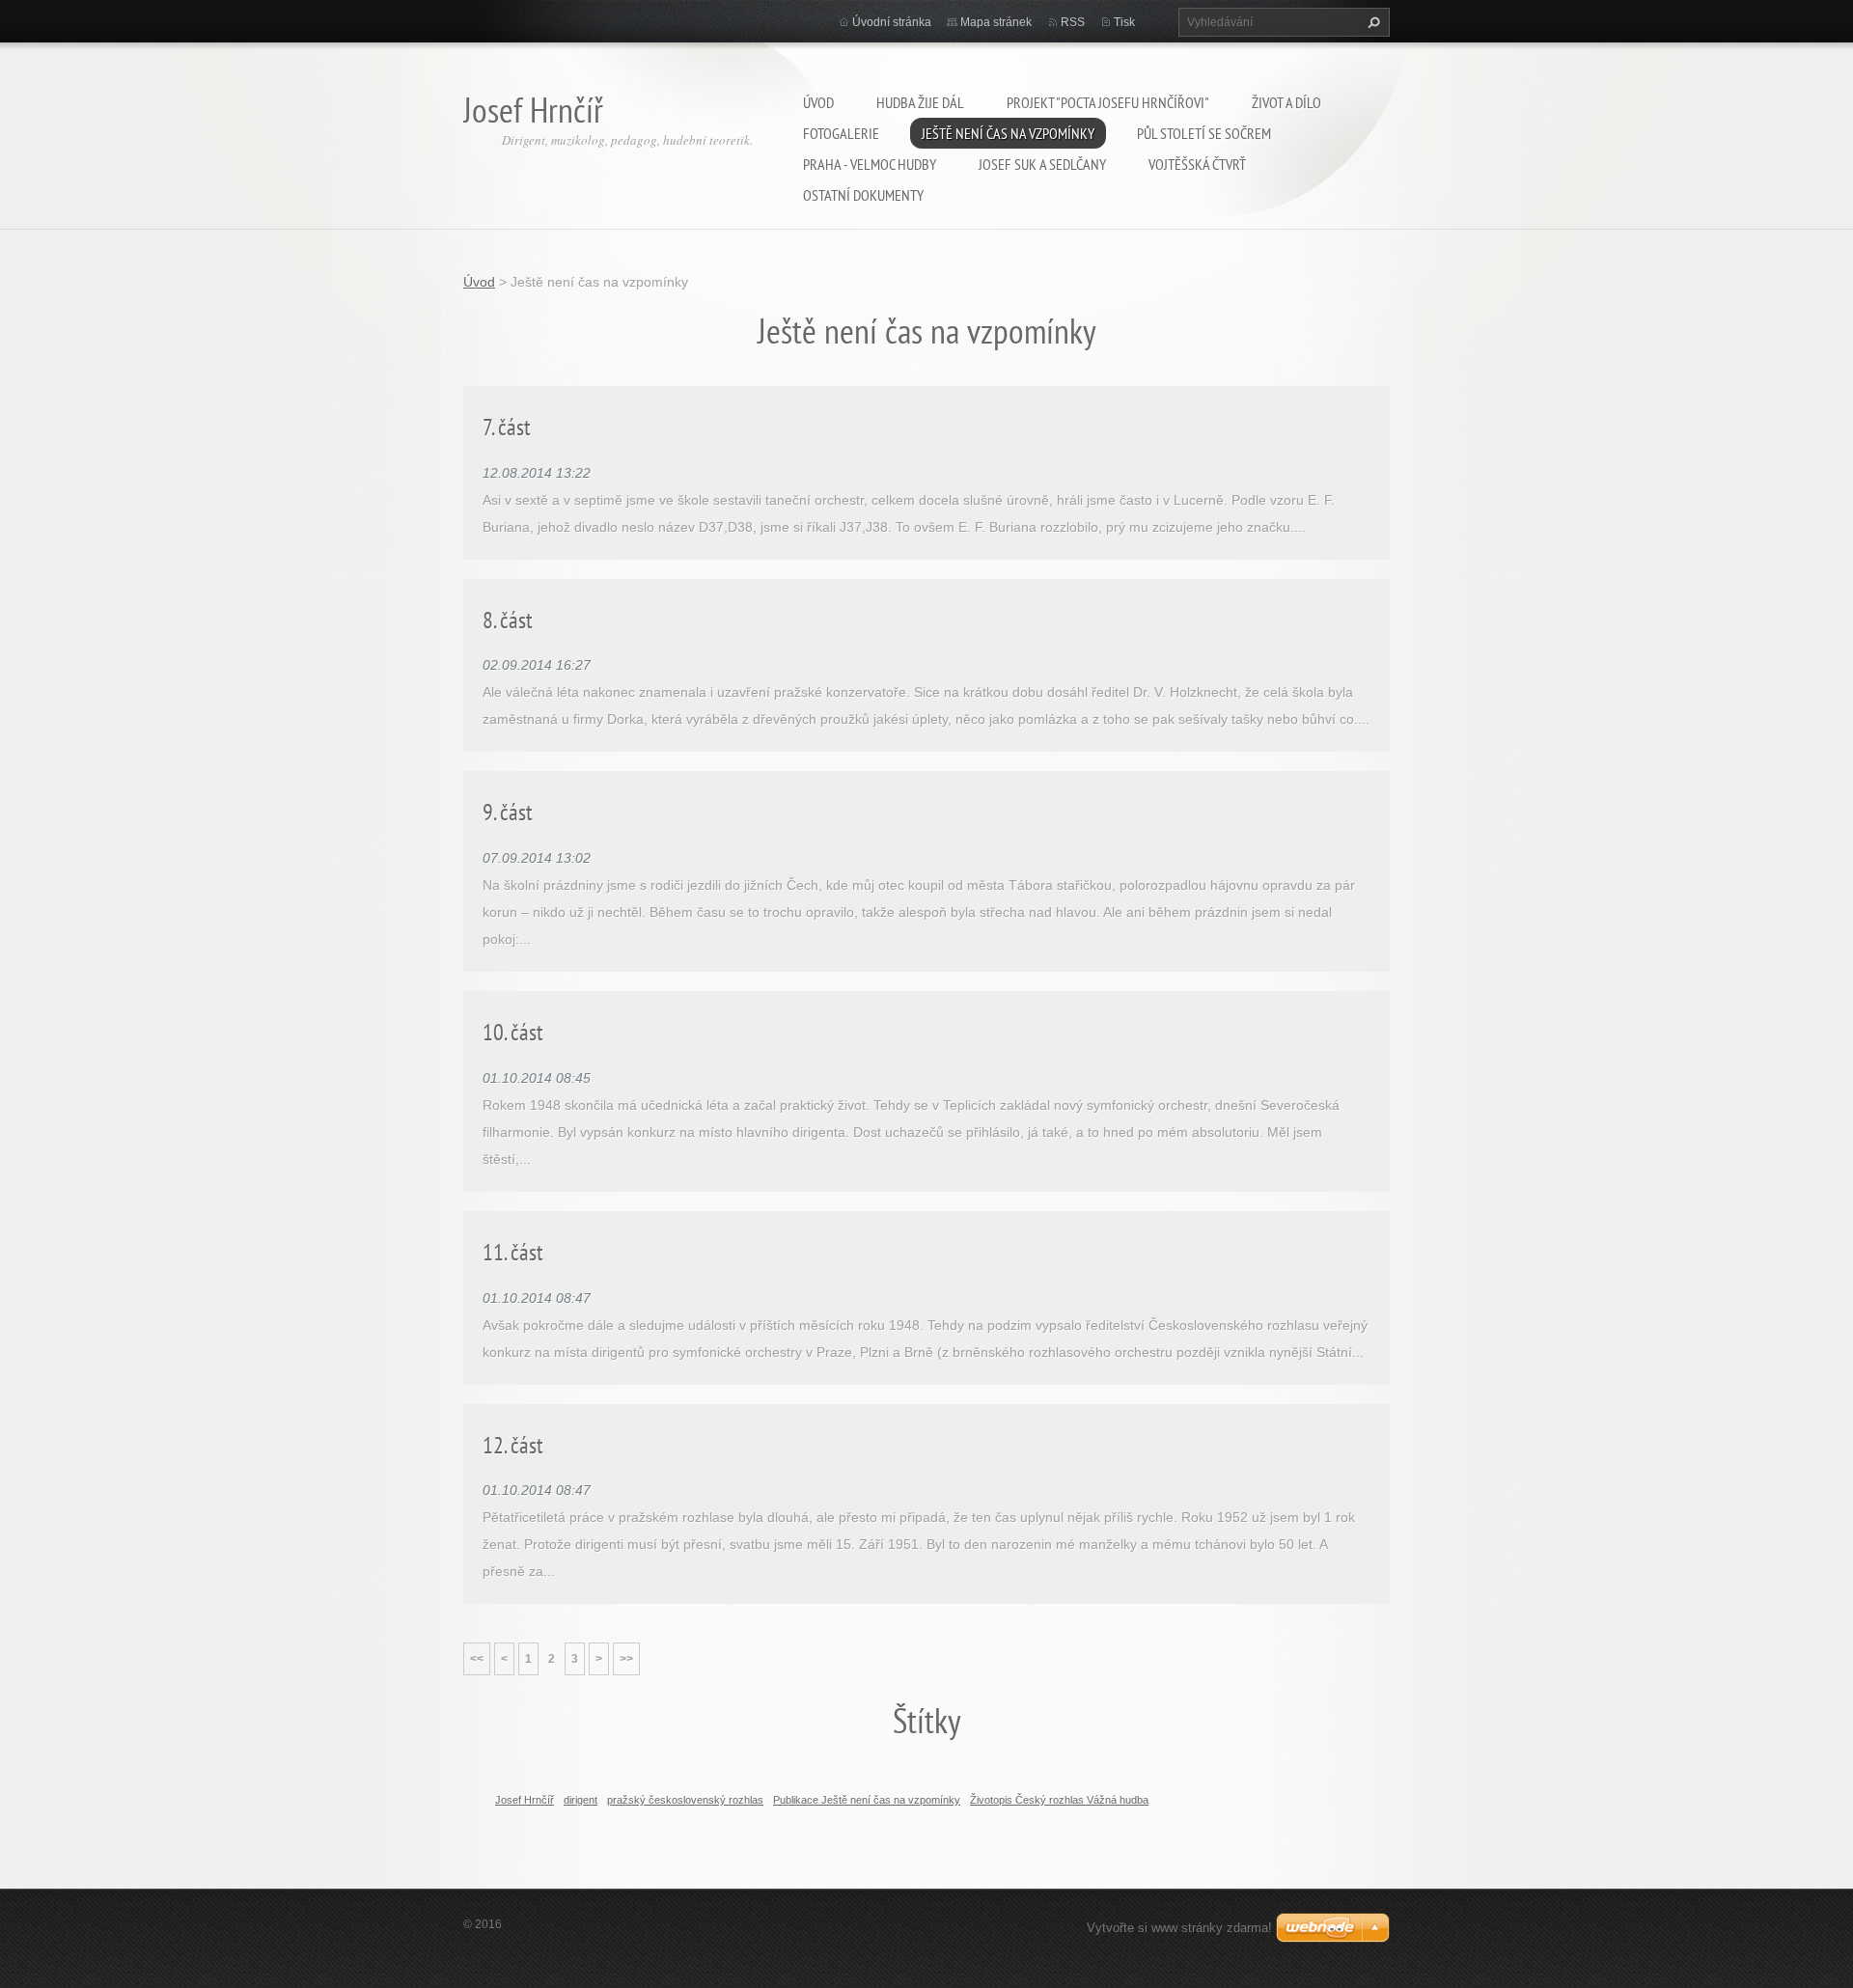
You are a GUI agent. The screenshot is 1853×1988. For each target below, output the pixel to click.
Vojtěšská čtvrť (1197, 164)
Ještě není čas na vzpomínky (1008, 133)
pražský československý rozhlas (685, 1800)
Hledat (1371, 22)
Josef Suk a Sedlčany (1042, 164)
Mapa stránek (996, 22)
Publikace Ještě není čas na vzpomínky (867, 1800)
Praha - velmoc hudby (870, 164)
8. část (508, 620)
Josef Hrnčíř (525, 1800)
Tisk (1124, 22)
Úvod (818, 102)
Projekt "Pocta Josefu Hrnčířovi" (1108, 102)
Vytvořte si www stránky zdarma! (1179, 1928)
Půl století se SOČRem (1204, 133)
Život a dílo (1286, 102)
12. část (513, 1445)
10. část (513, 1032)
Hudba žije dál (920, 102)
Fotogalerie (841, 133)
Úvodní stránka (892, 22)
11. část (513, 1252)
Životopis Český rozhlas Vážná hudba (1059, 1800)
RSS (1073, 22)
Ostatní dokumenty (863, 195)
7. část (507, 427)
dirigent (581, 1800)
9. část (508, 812)
